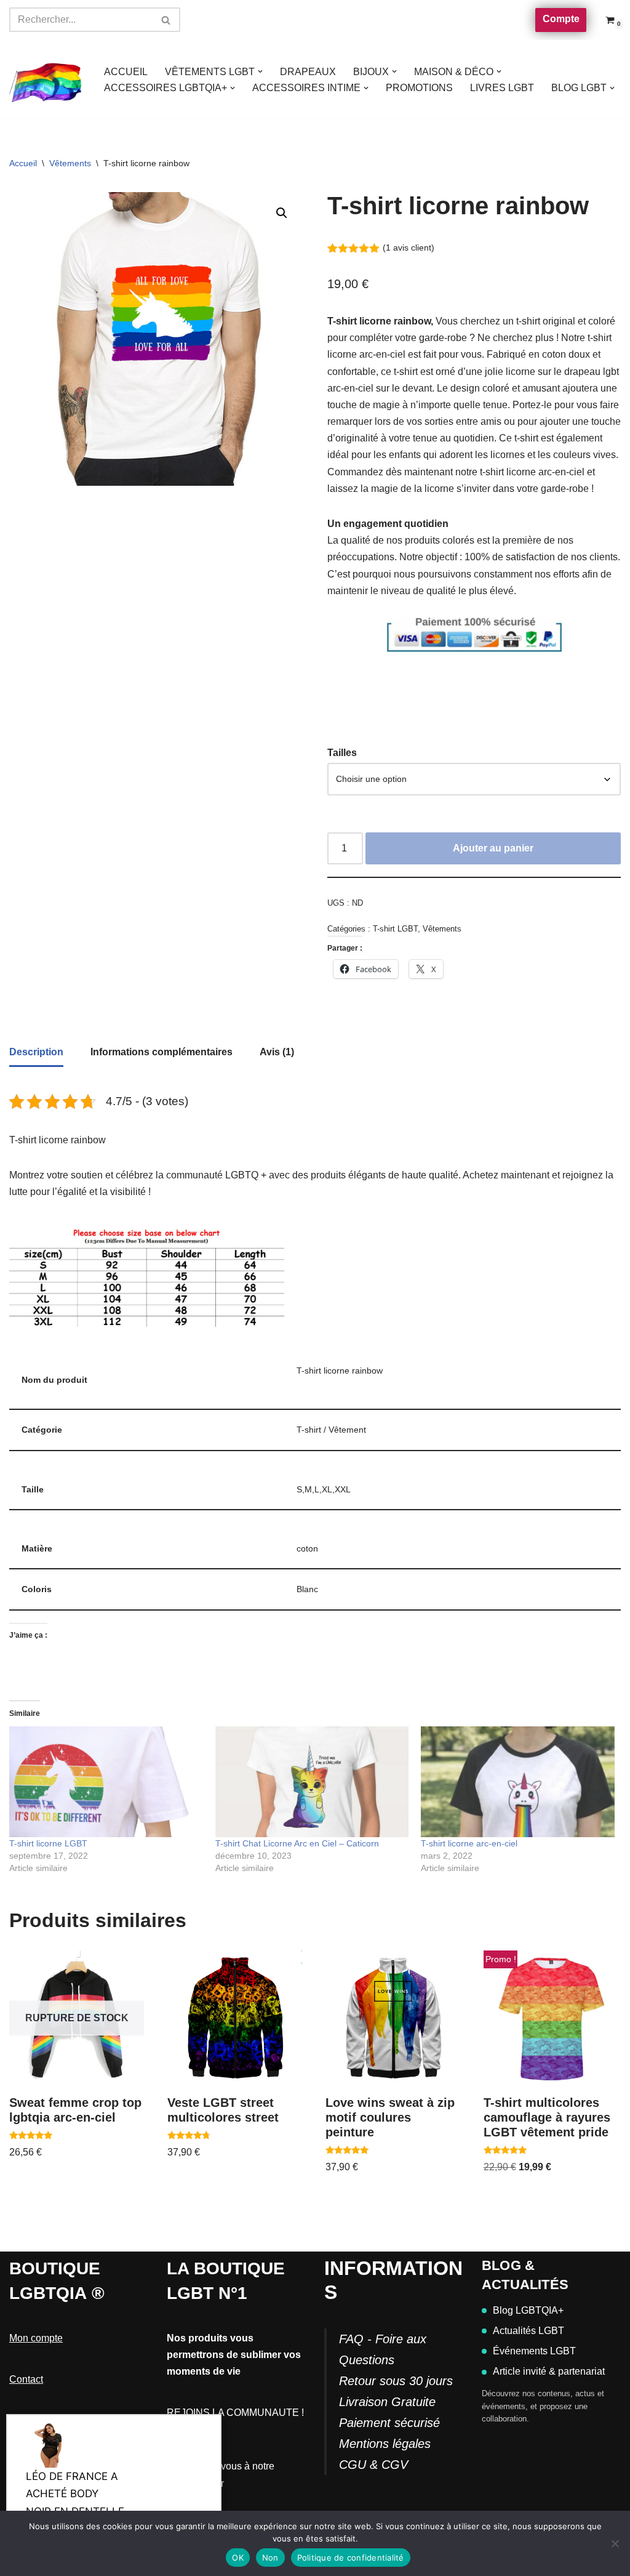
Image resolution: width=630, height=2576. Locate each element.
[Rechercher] (166, 20)
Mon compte (36, 2338)
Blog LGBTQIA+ (528, 2310)
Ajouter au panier (493, 848)
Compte (561, 19)
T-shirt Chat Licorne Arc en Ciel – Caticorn (297, 1843)
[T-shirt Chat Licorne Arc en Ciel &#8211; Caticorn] (312, 1782)
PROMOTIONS (419, 88)
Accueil (23, 163)
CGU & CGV (373, 2465)
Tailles (342, 753)
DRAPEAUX (308, 72)
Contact (26, 2379)
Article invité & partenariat (549, 2371)
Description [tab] (36, 1052)
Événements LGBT (534, 2351)
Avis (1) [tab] (277, 1052)
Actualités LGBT (528, 2331)
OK (238, 2558)
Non (270, 2558)
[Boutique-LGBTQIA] (46, 80)
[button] (260, 71)
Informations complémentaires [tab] (161, 1052)
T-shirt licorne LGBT (48, 1843)
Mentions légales (385, 2444)
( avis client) (409, 248)
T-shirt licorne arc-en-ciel (469, 1843)
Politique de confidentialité (351, 2558)
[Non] (615, 2543)
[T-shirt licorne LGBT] (106, 1782)
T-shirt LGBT (395, 929)
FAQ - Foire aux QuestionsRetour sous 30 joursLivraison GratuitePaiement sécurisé (396, 2381)
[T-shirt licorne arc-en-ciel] (518, 1782)
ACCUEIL (126, 72)
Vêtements (70, 163)
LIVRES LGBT (502, 88)
